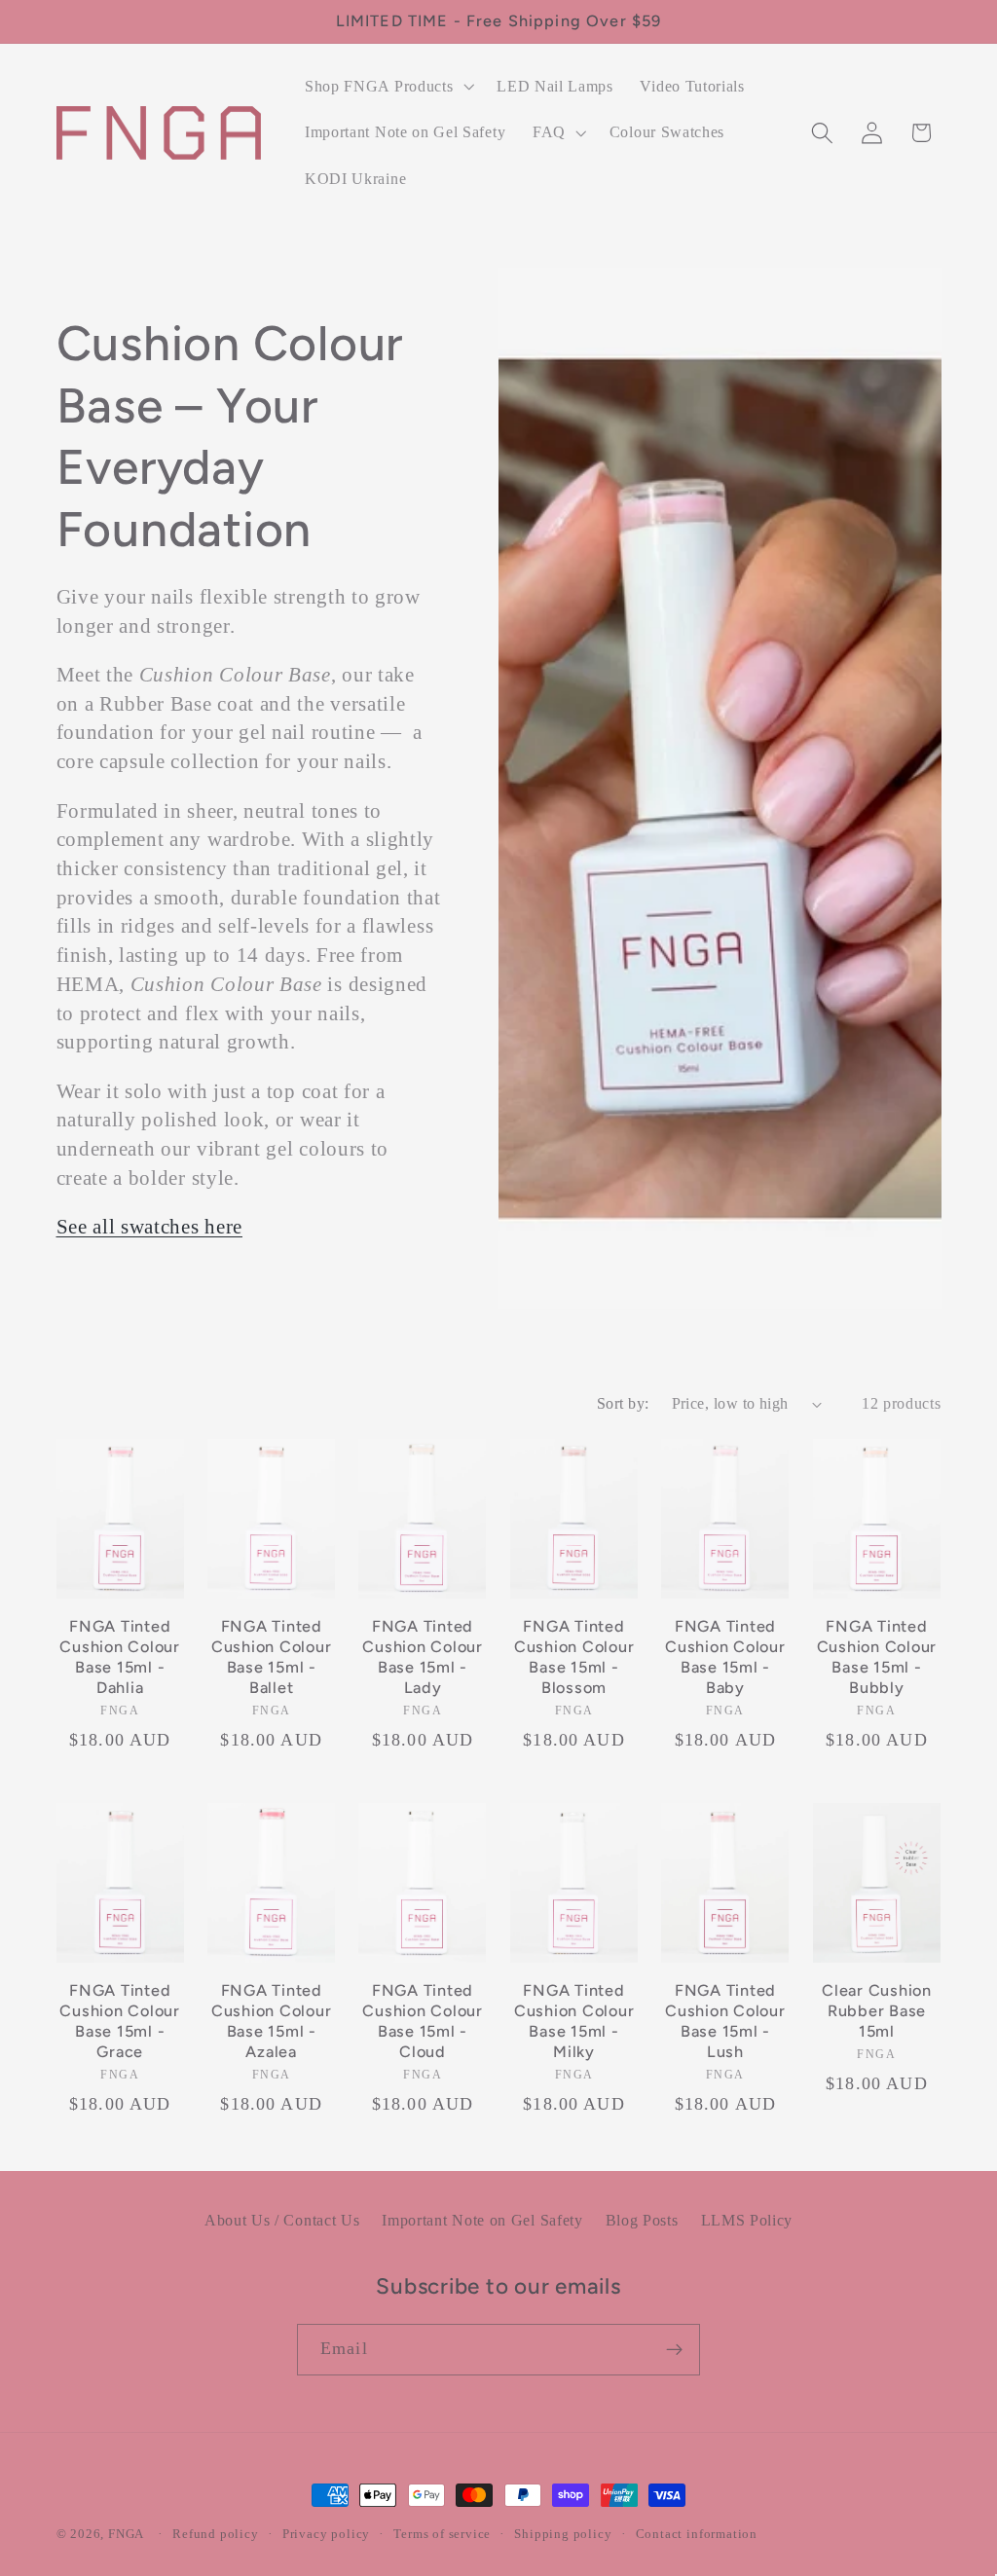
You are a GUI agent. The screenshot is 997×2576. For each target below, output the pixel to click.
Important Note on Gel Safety (482, 2220)
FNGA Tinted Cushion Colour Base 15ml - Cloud (423, 2021)
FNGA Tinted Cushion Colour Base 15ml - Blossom (574, 1656)
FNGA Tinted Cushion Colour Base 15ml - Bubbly (877, 1656)
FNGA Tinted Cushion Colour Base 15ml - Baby (725, 1656)
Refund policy (215, 2534)
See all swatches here (150, 1227)
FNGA (126, 2534)
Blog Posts (642, 2220)
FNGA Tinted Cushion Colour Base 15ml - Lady (423, 1656)
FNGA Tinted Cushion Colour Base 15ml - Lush (725, 2021)
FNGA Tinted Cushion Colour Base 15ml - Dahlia (120, 1656)
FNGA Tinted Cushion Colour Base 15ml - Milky (574, 2021)
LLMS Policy (747, 2220)
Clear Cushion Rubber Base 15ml (877, 2010)
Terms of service (442, 2534)
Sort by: (623, 1403)
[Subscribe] (674, 2350)
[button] (387, 87)
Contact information (697, 2534)
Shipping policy (563, 2534)
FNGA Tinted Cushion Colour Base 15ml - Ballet (272, 1656)
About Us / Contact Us (282, 2220)
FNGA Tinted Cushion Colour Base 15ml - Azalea (272, 2021)
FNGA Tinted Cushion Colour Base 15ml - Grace (120, 2021)
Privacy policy (326, 2534)
